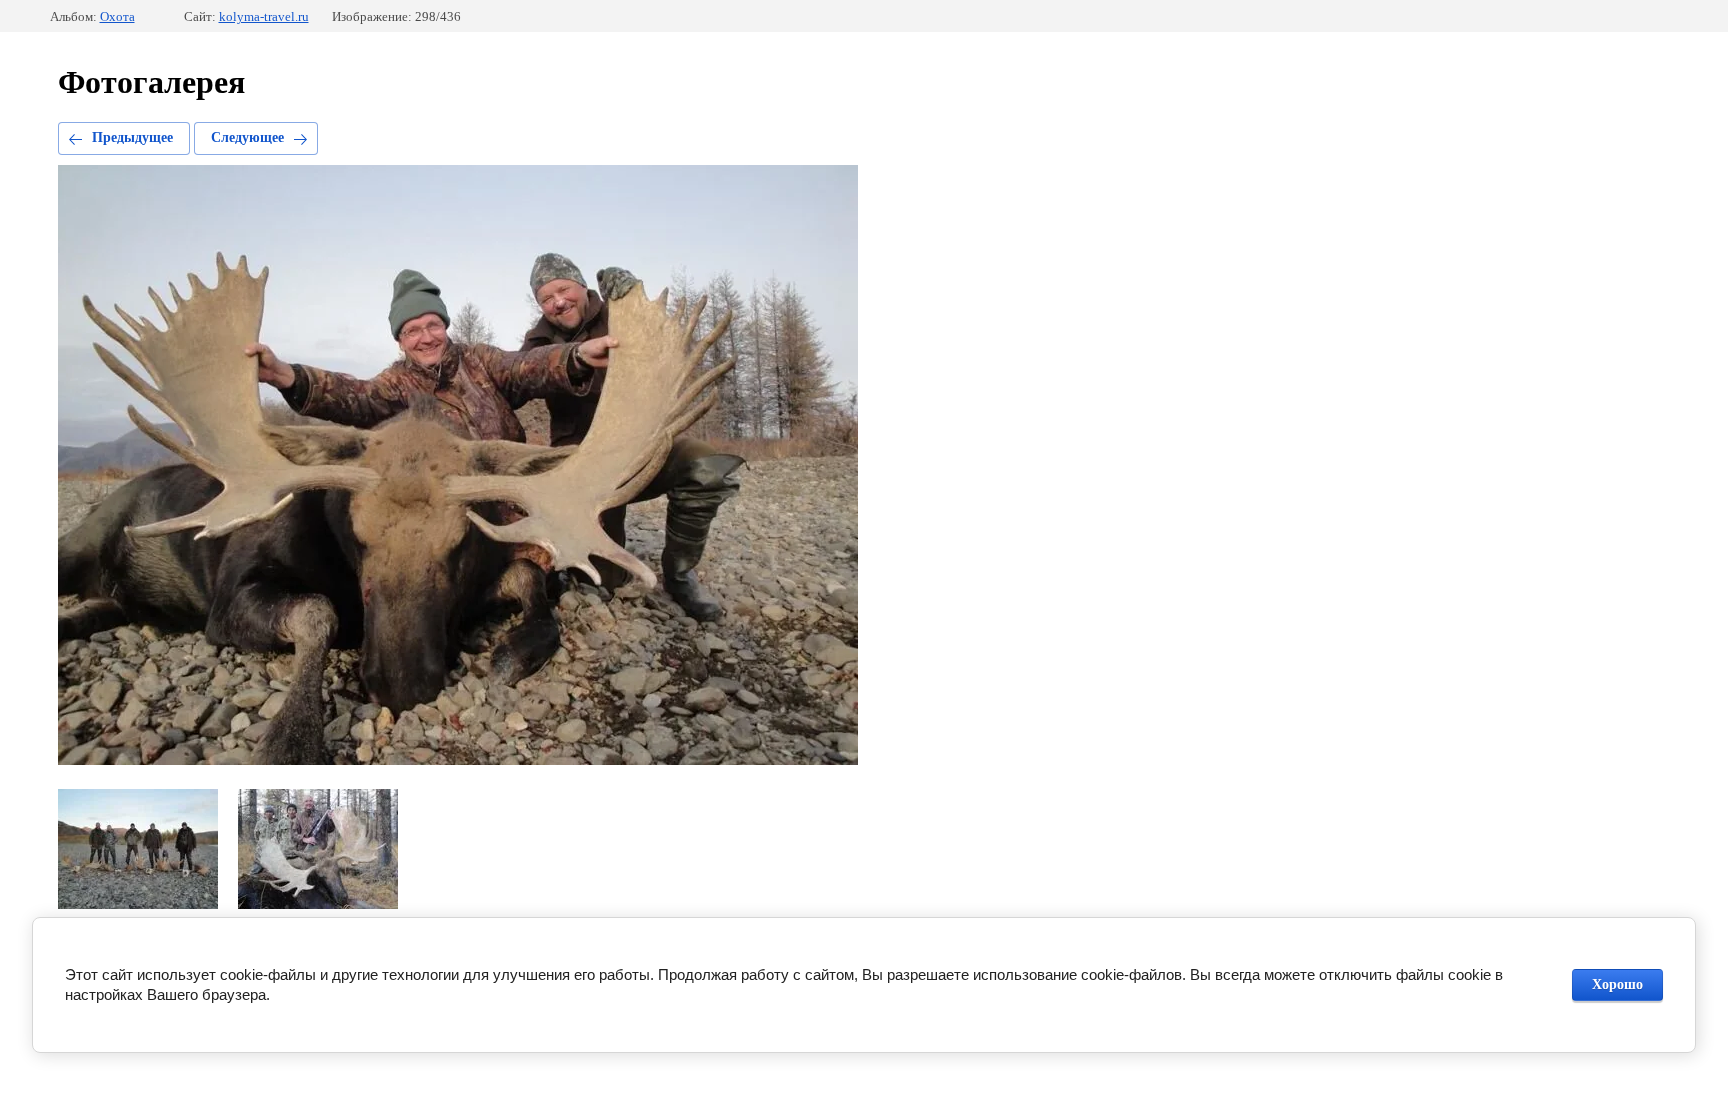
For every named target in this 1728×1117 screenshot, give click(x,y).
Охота (117, 16)
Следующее (247, 137)
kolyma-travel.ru (264, 16)
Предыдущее (132, 137)
